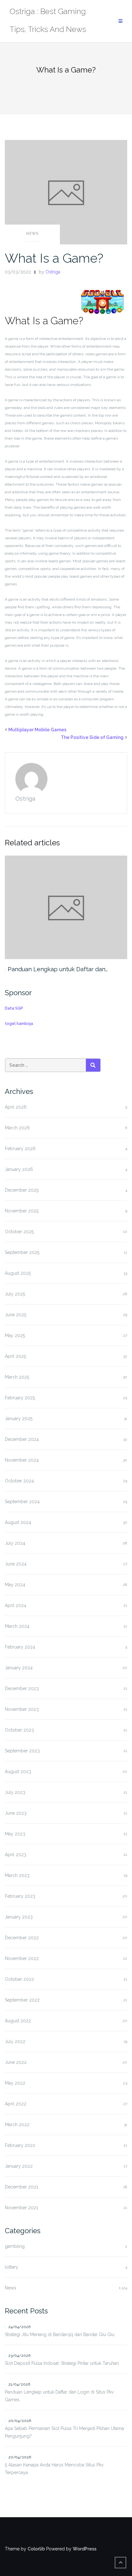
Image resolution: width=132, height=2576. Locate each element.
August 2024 (18, 1522)
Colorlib (36, 2549)
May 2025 (15, 1335)
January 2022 (19, 2166)
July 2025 (15, 1294)
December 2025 (22, 1190)
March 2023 (17, 1875)
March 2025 (17, 1377)
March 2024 (17, 1626)
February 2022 (20, 2145)
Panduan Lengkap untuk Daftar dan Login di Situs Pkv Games (59, 2396)
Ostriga (53, 272)
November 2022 (22, 1958)
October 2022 (19, 1979)
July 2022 (15, 2042)
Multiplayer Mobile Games (37, 730)
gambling (15, 2246)
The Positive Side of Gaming (92, 737)
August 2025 (18, 1273)
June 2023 (16, 1813)
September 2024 (22, 1502)
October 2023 (19, 1730)
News (32, 234)
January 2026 (19, 1169)
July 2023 (15, 1792)
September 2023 (22, 1751)
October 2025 (19, 1232)
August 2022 (18, 2021)
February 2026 (20, 1149)
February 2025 (20, 1398)
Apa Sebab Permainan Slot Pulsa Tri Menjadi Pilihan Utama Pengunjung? (64, 2432)
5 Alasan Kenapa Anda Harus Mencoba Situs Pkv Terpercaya (54, 2469)
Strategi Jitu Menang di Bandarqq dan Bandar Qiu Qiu (60, 2334)
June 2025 (16, 1315)
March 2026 (17, 1128)
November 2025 (22, 1211)
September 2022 (22, 2000)
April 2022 (16, 2104)
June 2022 (16, 2062)
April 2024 (16, 1605)
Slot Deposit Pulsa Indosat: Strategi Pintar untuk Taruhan (62, 2363)
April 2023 (16, 1855)
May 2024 (15, 1585)
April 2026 (16, 1107)
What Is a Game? (54, 258)
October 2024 (19, 1481)
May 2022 (15, 2083)
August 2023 (18, 1772)
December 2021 (21, 2187)
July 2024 (15, 1543)
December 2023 (22, 1688)
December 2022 (22, 1938)
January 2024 (19, 1668)
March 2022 (17, 2125)
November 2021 (21, 2208)
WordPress (85, 2549)
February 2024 (20, 1647)
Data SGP (14, 1008)
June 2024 (16, 1564)
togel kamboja (19, 1024)
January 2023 (19, 1917)
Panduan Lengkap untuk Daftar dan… (58, 969)
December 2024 (22, 1439)
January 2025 (19, 1419)
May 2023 (15, 1834)
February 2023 (20, 1896)
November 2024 (22, 1460)
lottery (12, 2267)
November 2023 (22, 1709)
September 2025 (22, 1252)
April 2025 (15, 1356)
